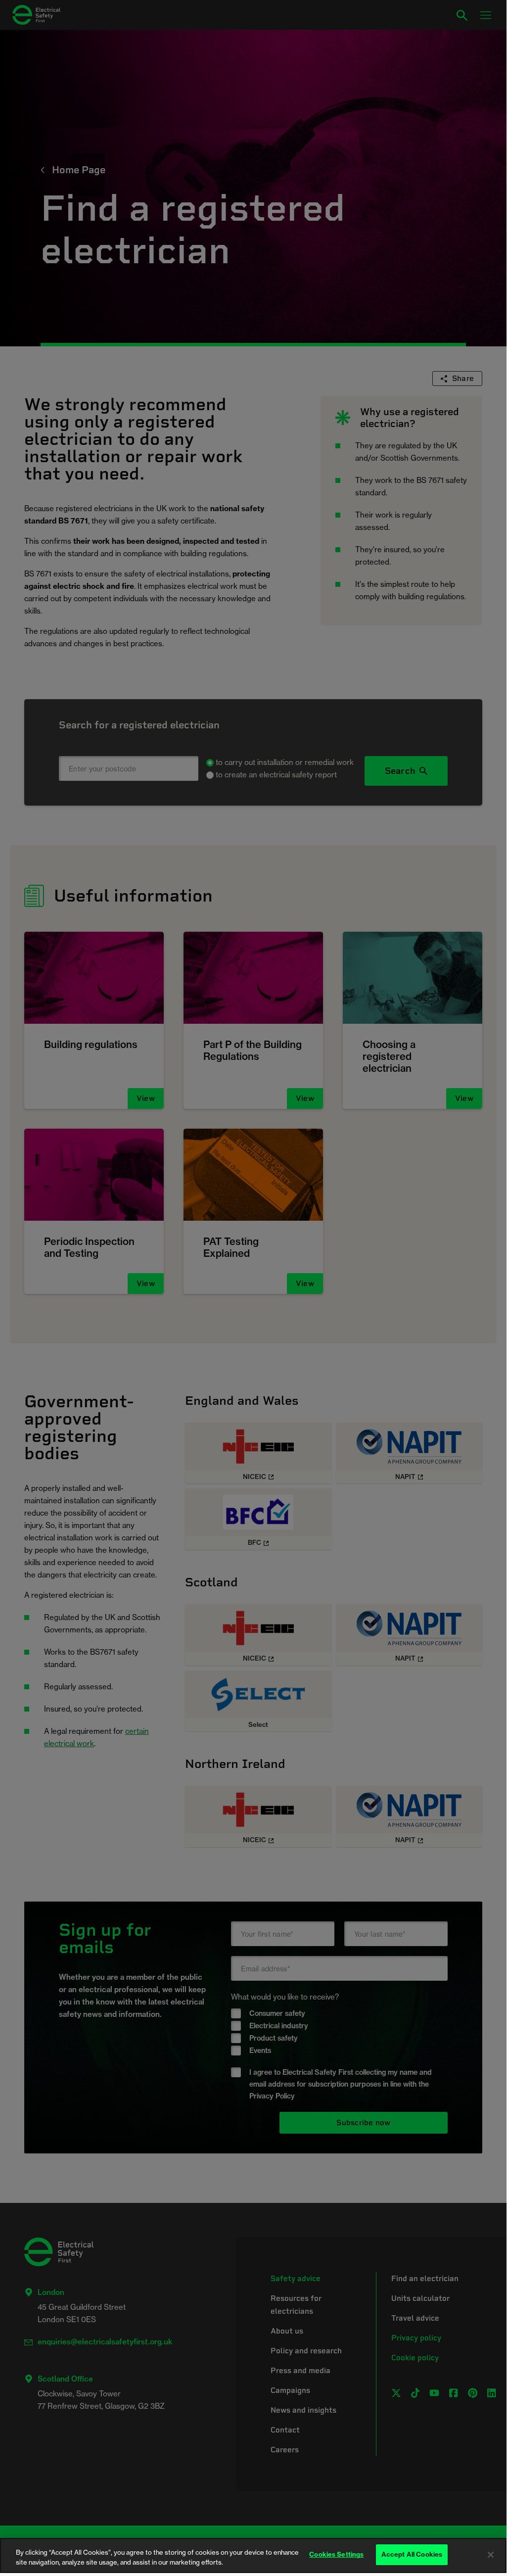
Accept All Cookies (412, 2554)
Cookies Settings (336, 2554)
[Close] (491, 2555)
